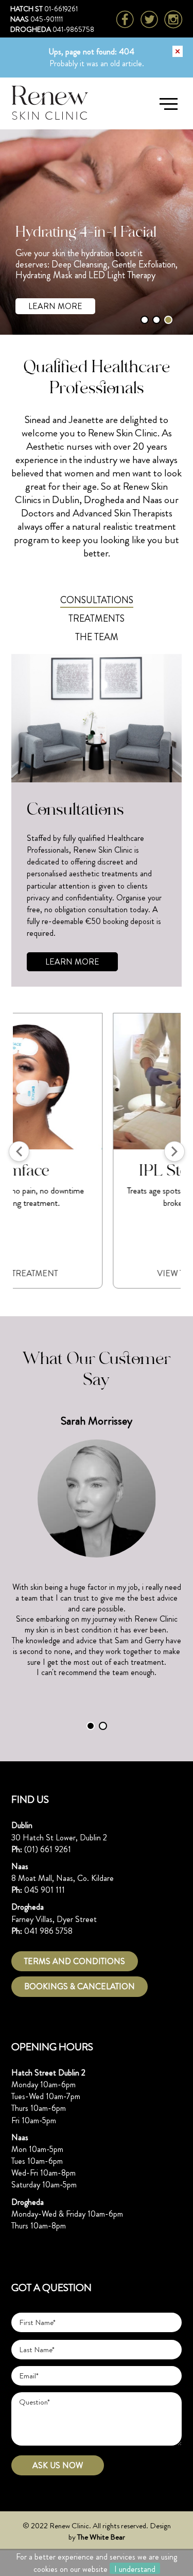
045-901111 (47, 19)
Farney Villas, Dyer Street (54, 1919)
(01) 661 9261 (48, 1849)
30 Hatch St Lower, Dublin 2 (59, 1838)
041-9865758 (73, 29)
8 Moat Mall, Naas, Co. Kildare (63, 1878)
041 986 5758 (48, 1931)
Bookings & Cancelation (80, 1986)
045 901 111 (45, 1890)
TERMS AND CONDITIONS (75, 1961)
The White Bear (101, 2537)
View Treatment (97, 1273)
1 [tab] (145, 320)
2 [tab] (156, 320)
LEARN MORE (55, 306)
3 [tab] (168, 320)
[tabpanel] (97, 232)
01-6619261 (61, 9)
